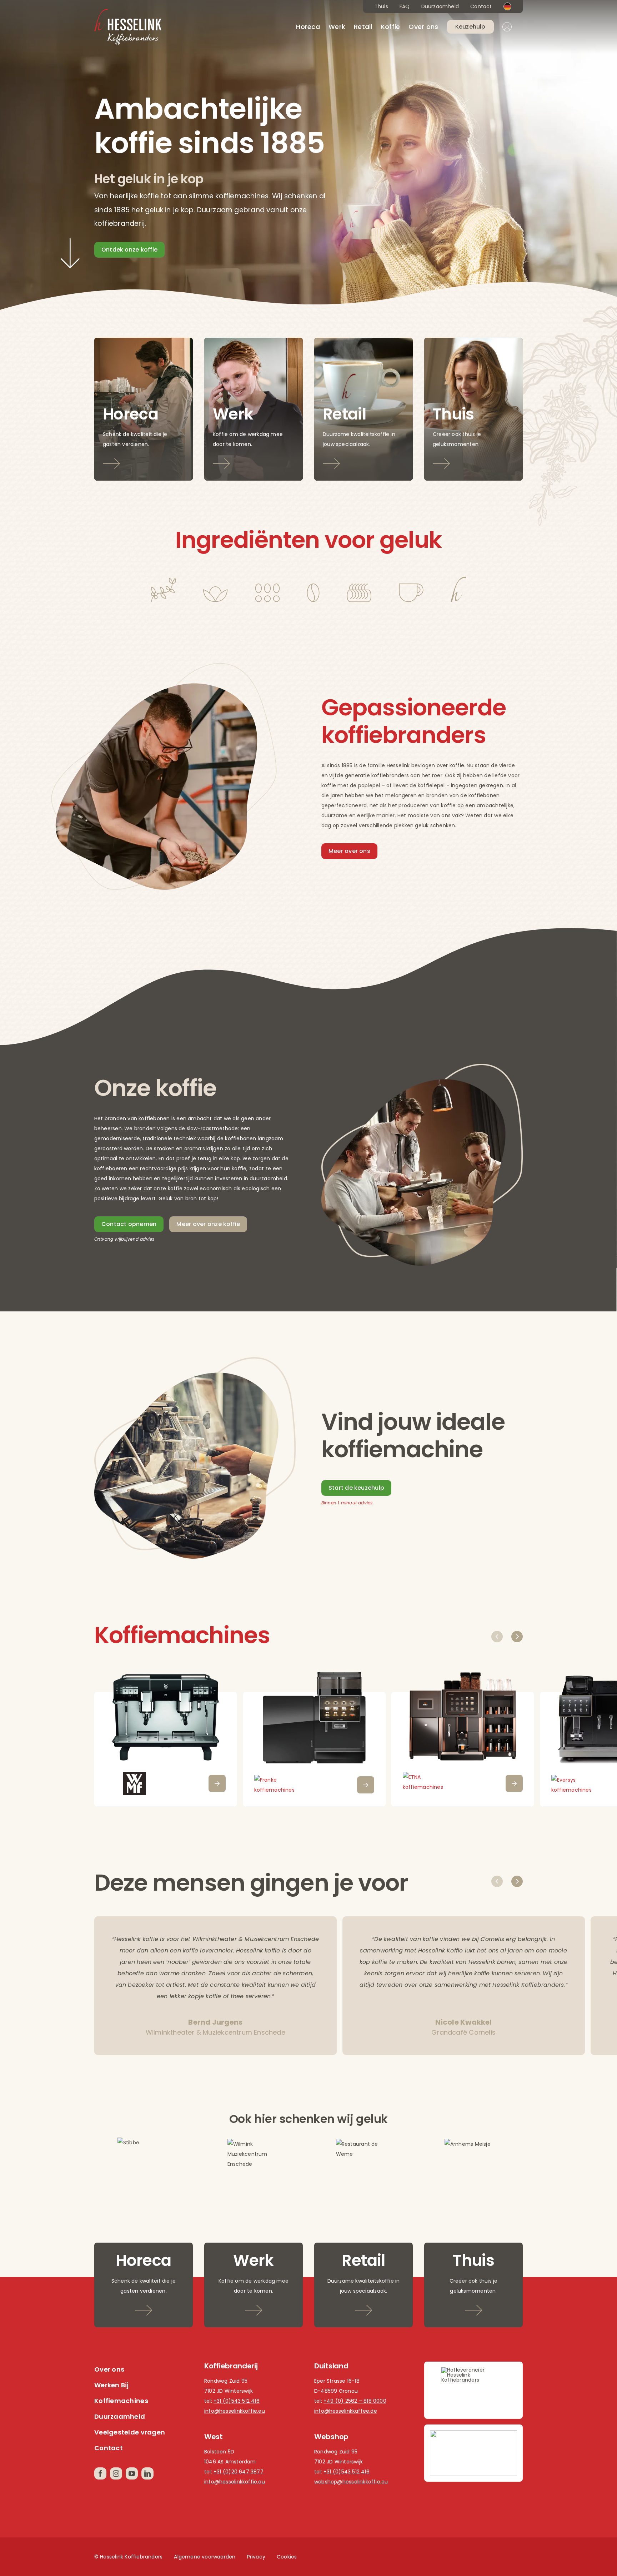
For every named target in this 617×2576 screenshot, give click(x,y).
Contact (481, 6)
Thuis (381, 6)
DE (507, 6)
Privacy (256, 2557)
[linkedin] (147, 2473)
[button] (497, 1637)
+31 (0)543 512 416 (237, 2401)
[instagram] (116, 2473)
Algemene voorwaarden (205, 2557)
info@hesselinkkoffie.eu (235, 2411)
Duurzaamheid (440, 6)
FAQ (405, 6)
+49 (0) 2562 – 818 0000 (355, 2401)
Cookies (287, 2557)
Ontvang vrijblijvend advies (124, 1239)
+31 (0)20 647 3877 (239, 2472)
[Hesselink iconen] (308, 579)
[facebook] (100, 2473)
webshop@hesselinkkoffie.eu (351, 2482)
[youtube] (132, 2473)
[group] (166, 1738)
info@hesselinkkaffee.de (346, 2411)
